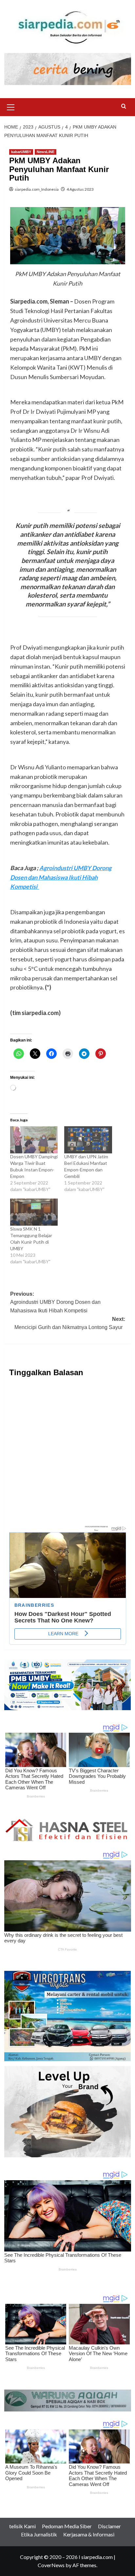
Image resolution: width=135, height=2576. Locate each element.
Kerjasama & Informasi (89, 2534)
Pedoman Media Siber (67, 2526)
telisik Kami (22, 2526)
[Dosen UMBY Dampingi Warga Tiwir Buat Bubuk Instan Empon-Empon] (34, 1140)
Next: (70, 1323)
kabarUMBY (21, 152)
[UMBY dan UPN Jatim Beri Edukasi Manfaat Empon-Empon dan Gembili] (88, 1140)
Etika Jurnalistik (39, 2534)
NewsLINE (46, 152)
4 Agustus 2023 (80, 189)
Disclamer (109, 2526)
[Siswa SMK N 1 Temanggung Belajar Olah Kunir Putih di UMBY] (34, 1212)
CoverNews (51, 2565)
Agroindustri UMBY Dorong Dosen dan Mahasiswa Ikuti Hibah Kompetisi (61, 877)
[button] (11, 106)
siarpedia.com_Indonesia (37, 189)
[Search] (124, 106)
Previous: (55, 1302)
